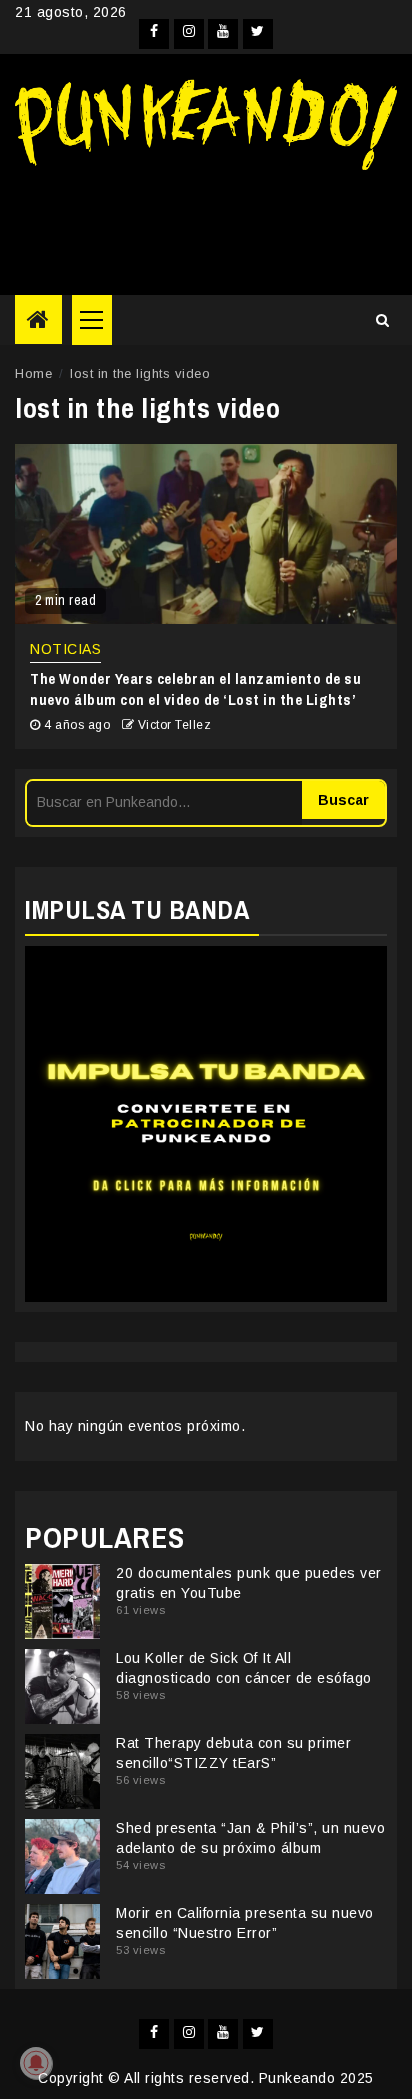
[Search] (382, 320)
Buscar (343, 800)
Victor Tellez (175, 725)
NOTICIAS (65, 649)
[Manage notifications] (36, 2063)
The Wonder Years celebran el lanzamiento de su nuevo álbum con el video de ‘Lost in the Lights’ (195, 689)
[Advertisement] (206, 225)
